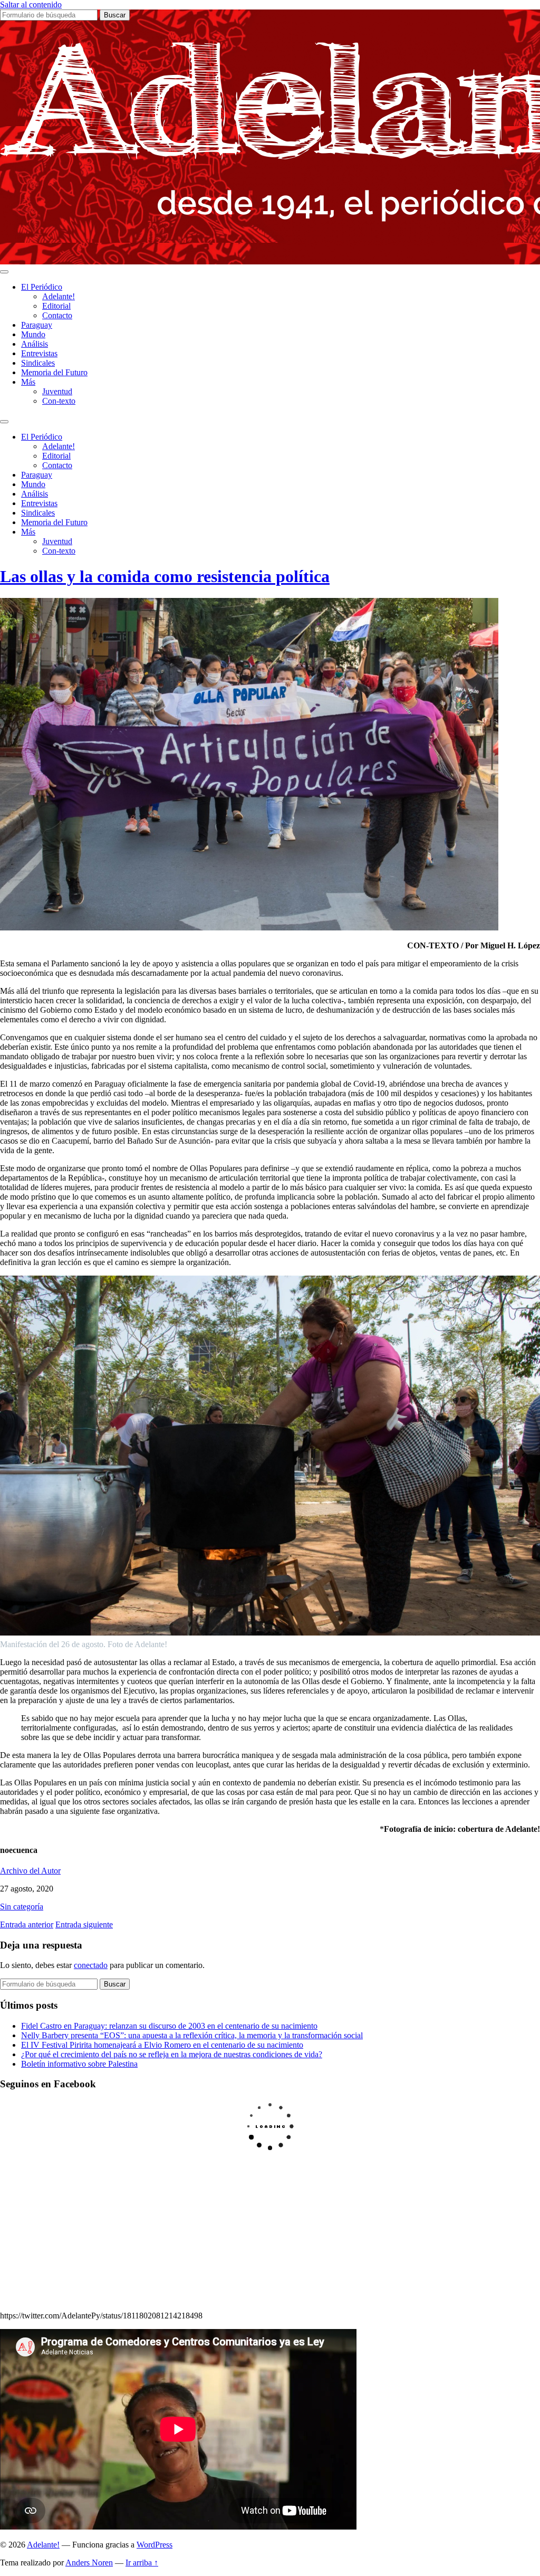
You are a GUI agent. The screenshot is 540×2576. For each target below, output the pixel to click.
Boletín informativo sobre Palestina (79, 2064)
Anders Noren (89, 2563)
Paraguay (37, 325)
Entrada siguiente (84, 1924)
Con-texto (59, 401)
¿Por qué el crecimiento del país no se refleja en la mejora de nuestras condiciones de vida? (172, 2054)
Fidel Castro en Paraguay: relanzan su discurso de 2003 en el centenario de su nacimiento (169, 2026)
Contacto (57, 315)
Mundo (33, 334)
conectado (91, 1965)
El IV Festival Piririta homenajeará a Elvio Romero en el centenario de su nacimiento (162, 2045)
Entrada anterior (27, 1924)
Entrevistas (39, 353)
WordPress (155, 2545)
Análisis (35, 344)
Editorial (56, 306)
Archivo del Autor (30, 1871)
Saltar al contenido (31, 4)
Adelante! (59, 296)
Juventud (57, 391)
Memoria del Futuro (54, 372)
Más (28, 382)
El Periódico (42, 287)
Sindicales (38, 363)
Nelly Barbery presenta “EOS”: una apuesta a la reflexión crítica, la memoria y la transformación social (192, 2035)
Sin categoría (22, 1907)
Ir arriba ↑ (142, 2563)
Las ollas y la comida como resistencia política (165, 576)
